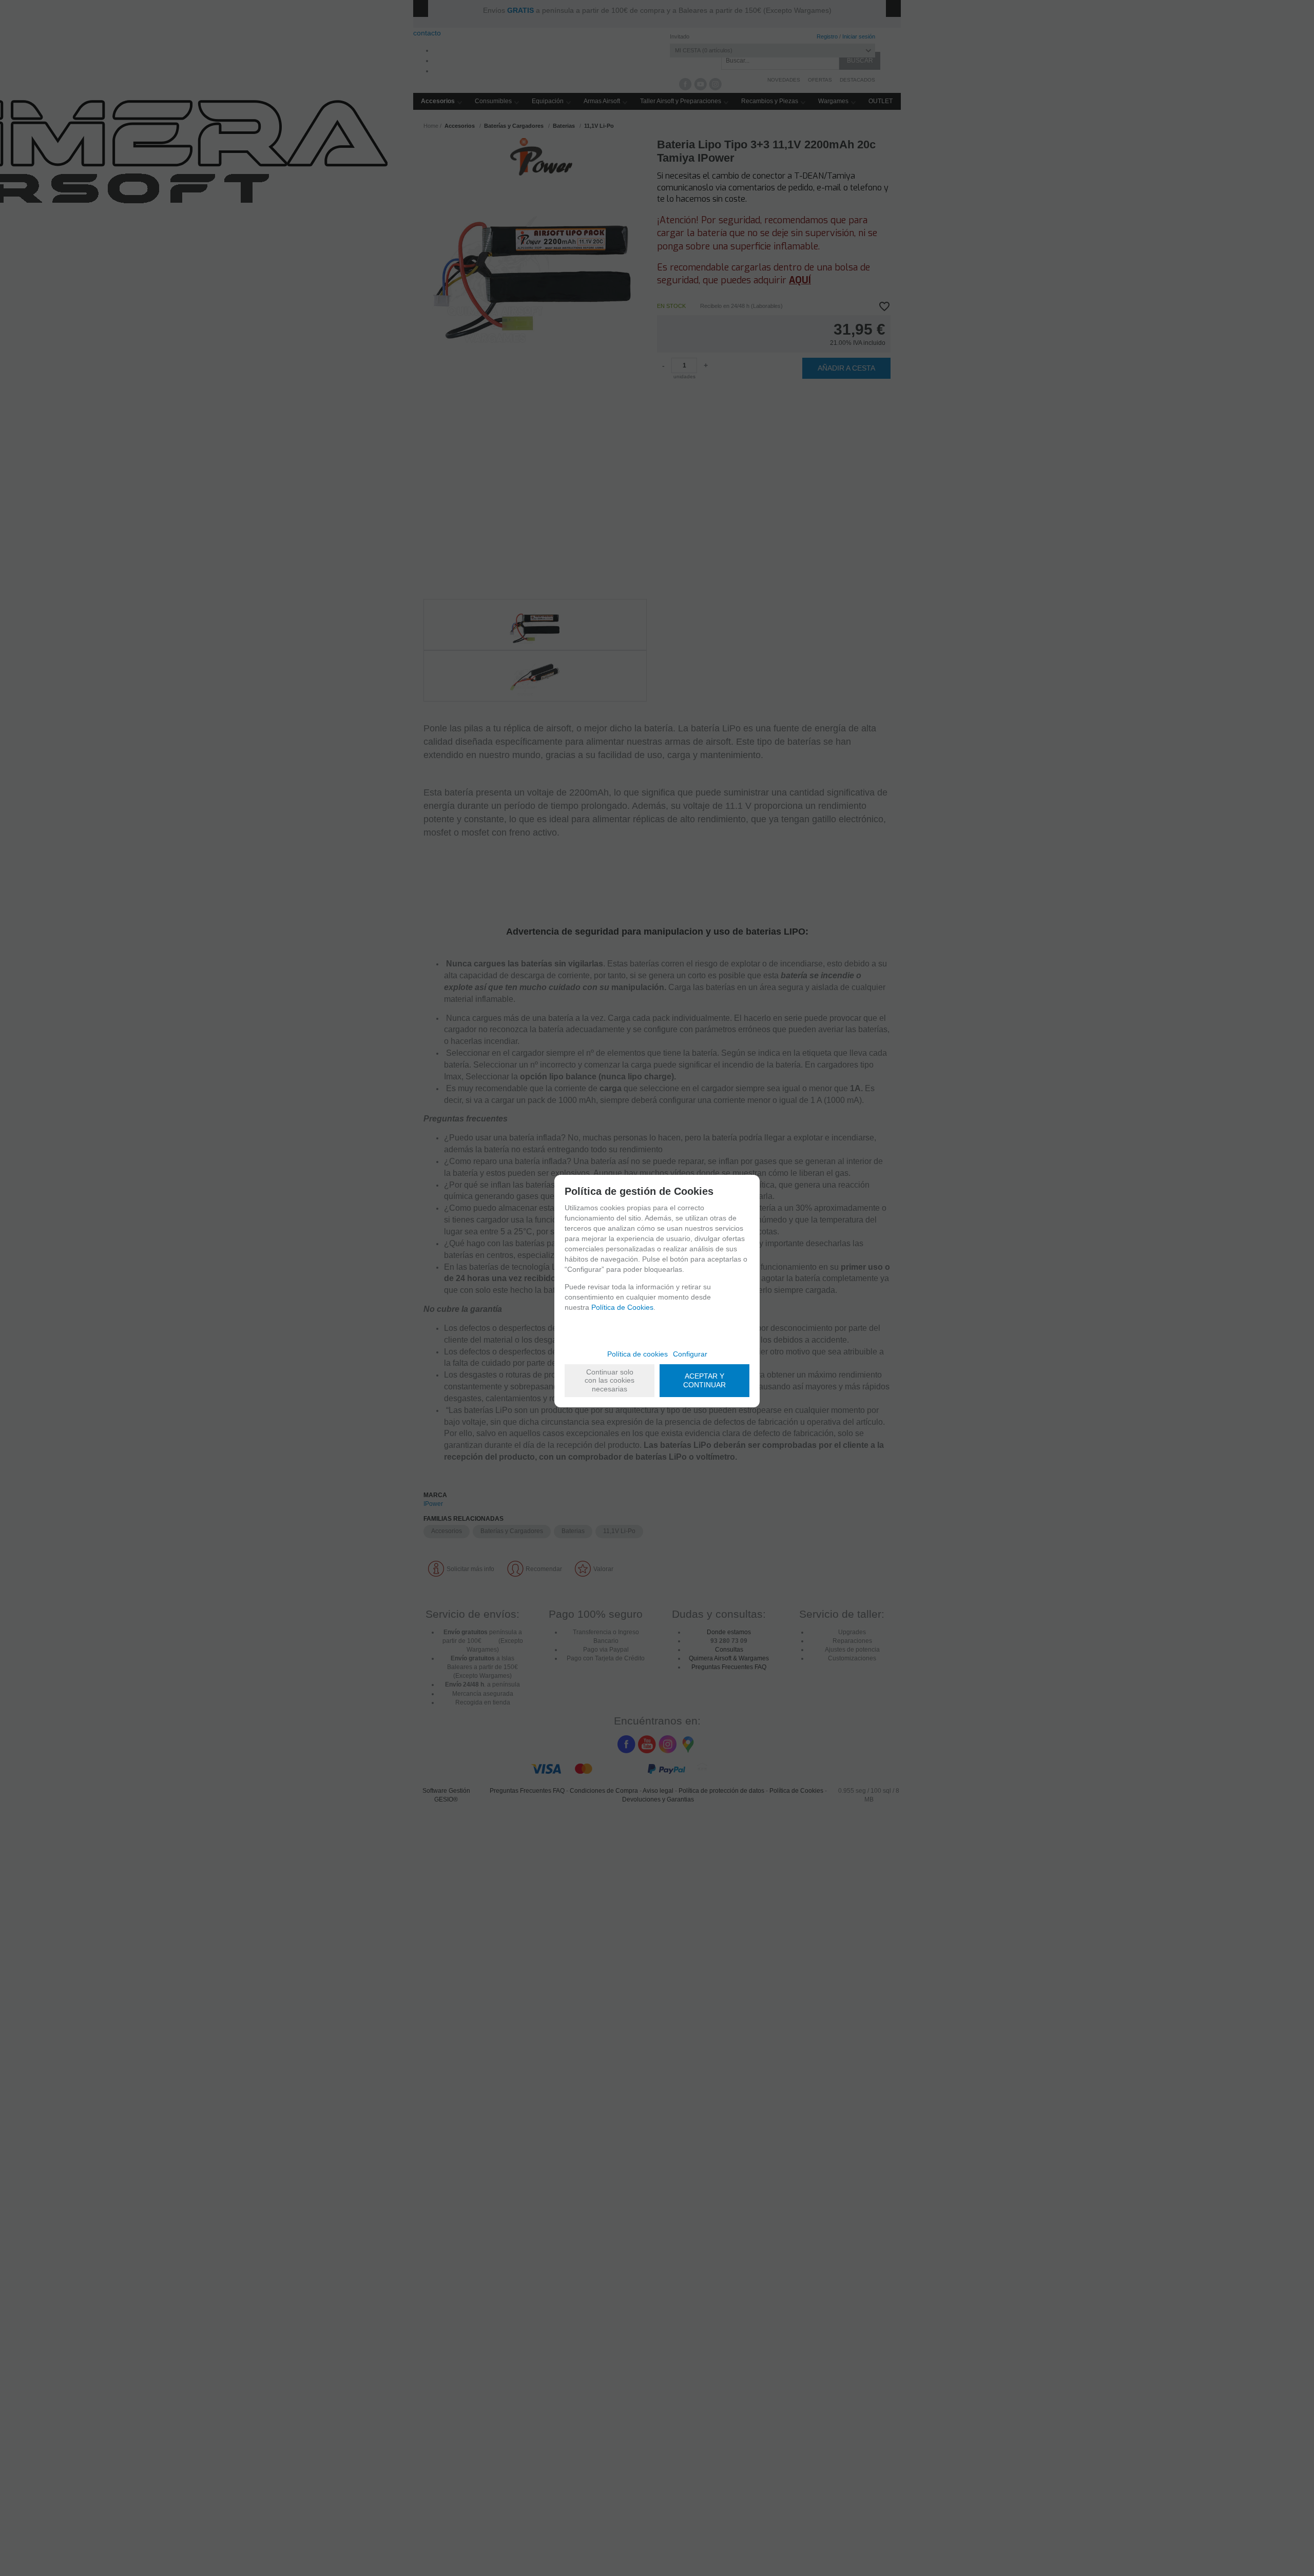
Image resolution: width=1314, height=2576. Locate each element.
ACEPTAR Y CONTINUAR (704, 1380)
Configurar (690, 1354)
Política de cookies (637, 1354)
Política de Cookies (622, 1307)
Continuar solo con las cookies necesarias (610, 1381)
